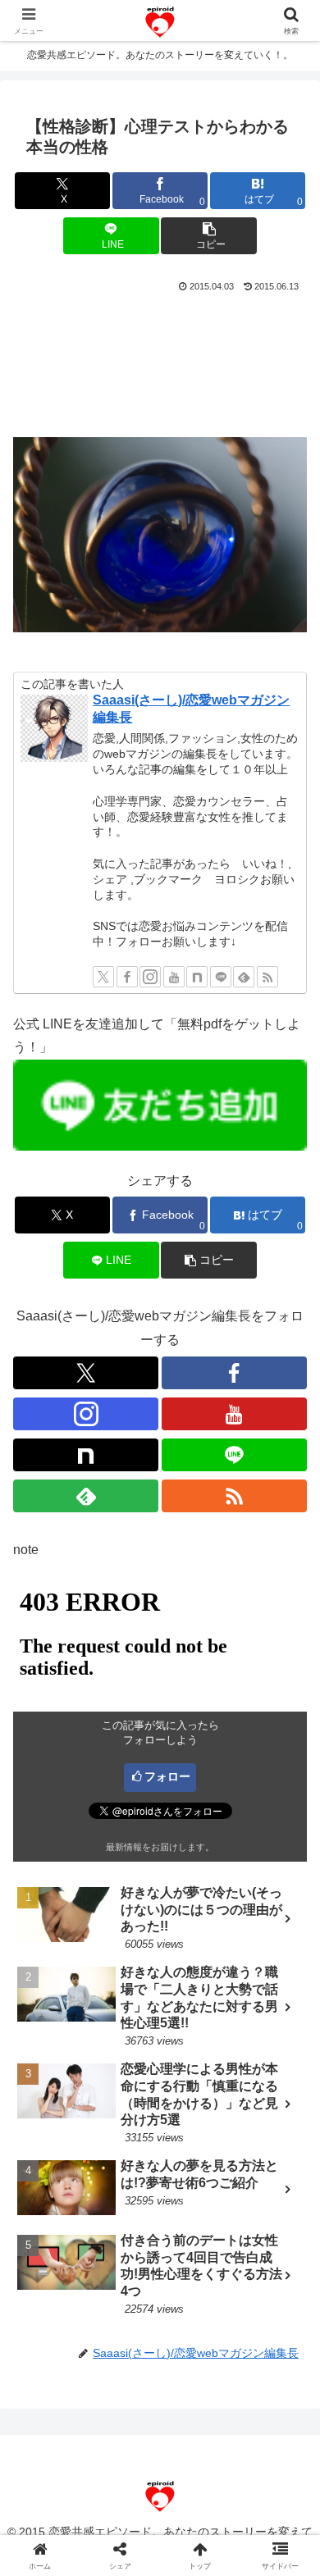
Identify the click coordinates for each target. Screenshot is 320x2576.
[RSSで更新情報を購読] (267, 977)
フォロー (167, 1776)
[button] (208, 236)
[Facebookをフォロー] (127, 977)
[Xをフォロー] (103, 977)
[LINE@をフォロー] (221, 977)
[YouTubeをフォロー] (174, 977)
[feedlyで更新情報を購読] (244, 977)
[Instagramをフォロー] (150, 977)
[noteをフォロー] (197, 977)
